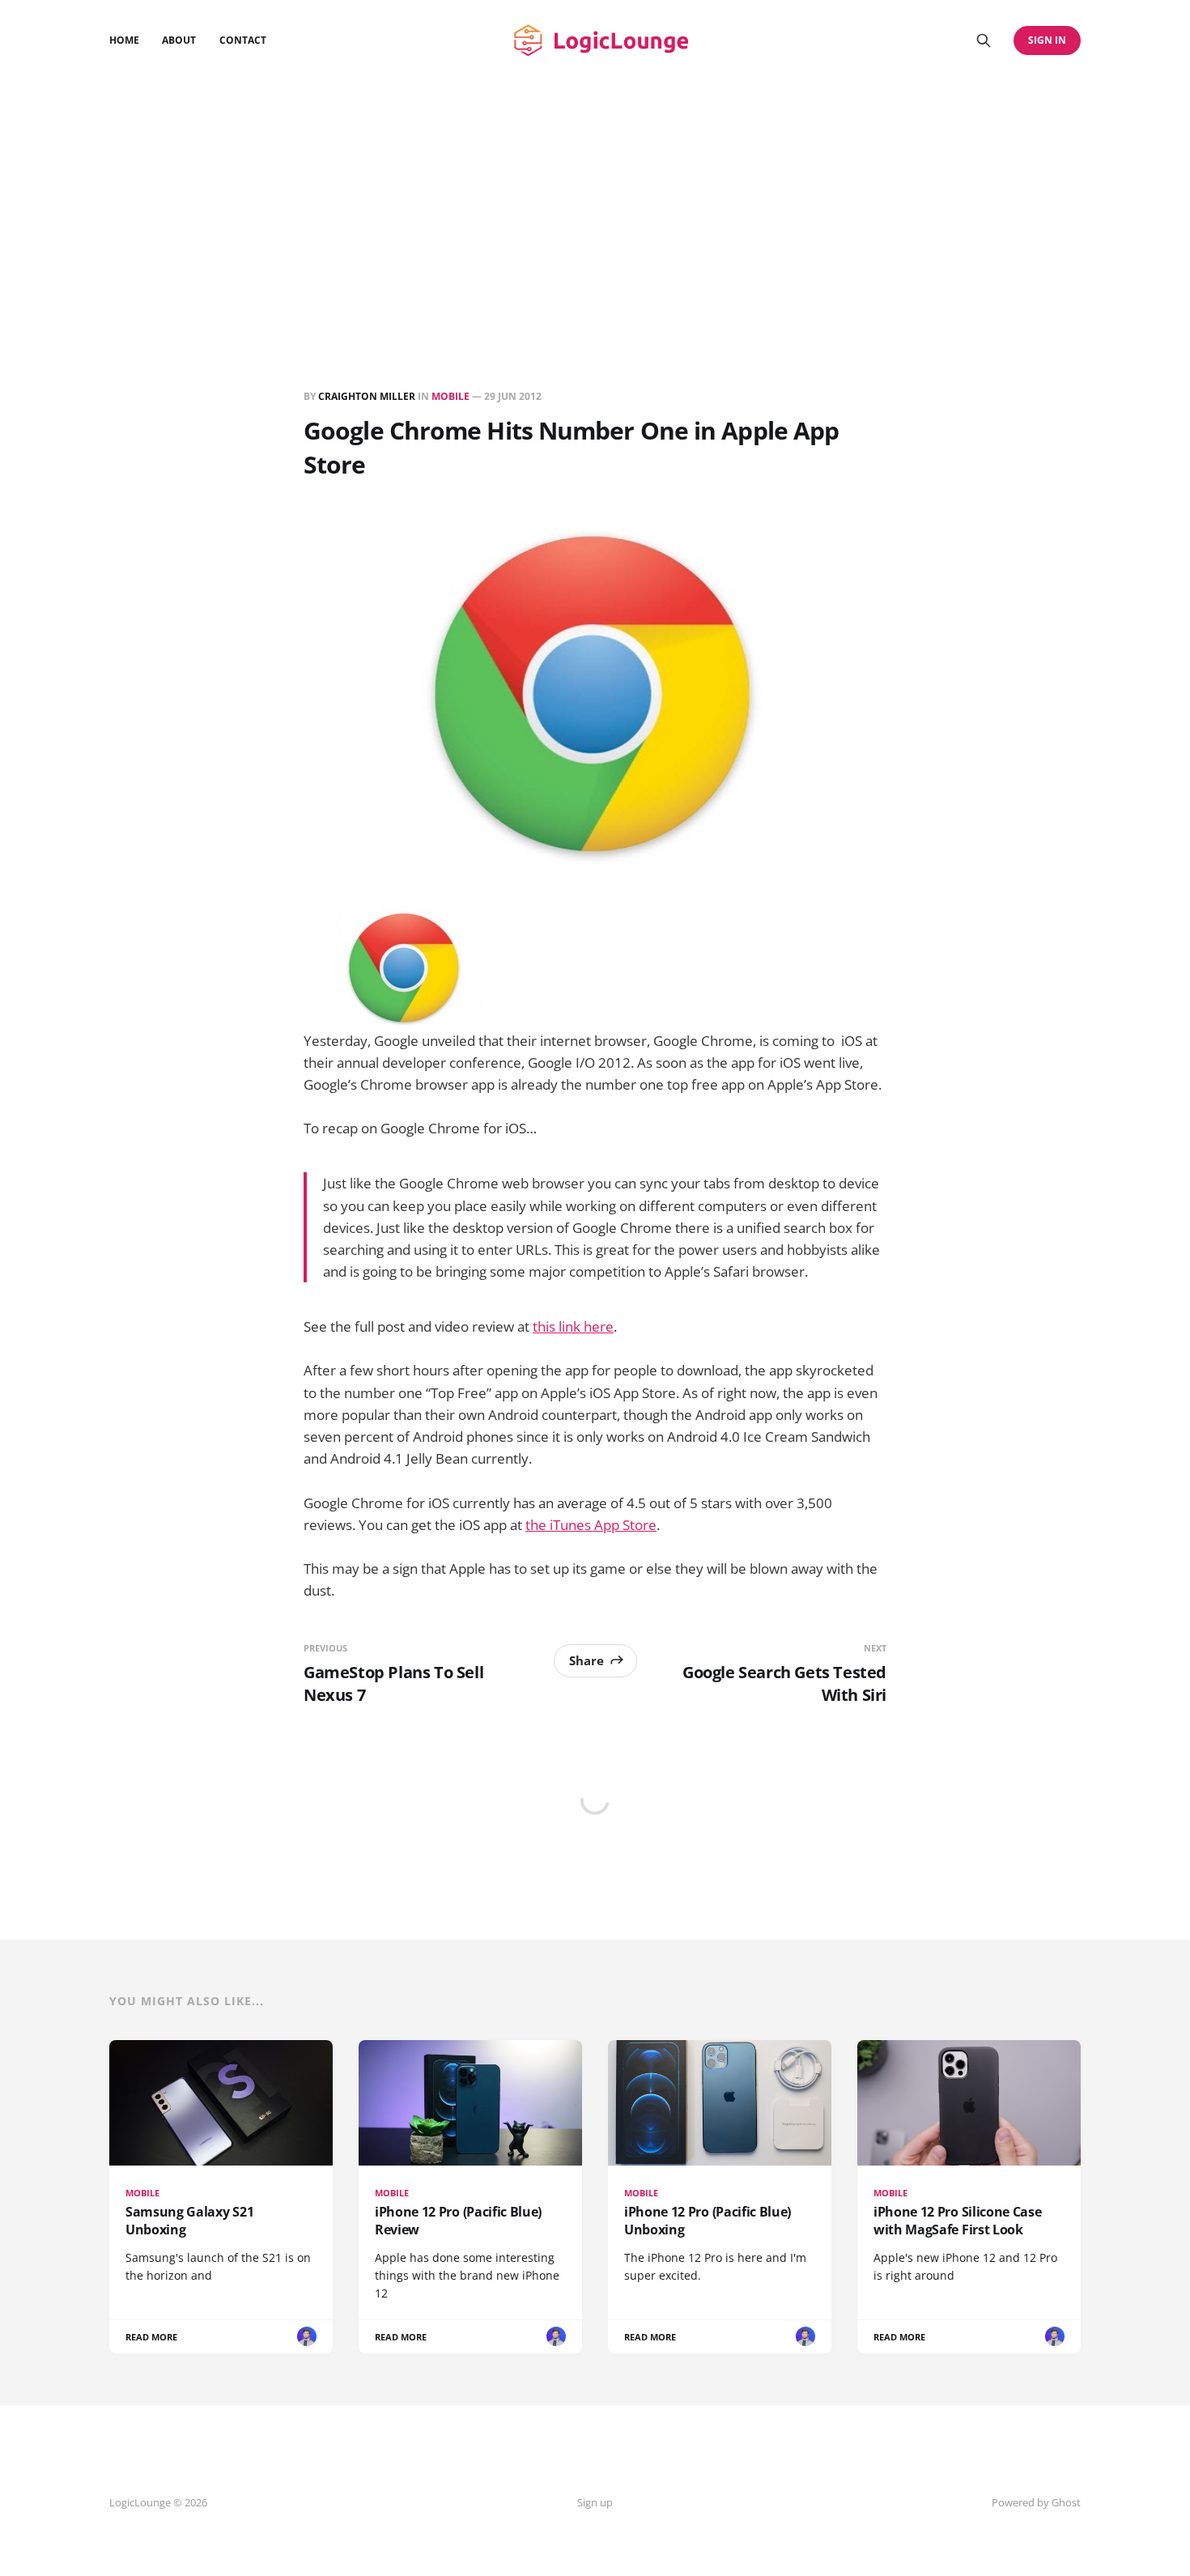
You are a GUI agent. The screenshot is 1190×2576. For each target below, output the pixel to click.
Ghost (1066, 2502)
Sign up (595, 2502)
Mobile (450, 396)
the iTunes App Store (591, 1525)
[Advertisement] (595, 202)
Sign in (1047, 40)
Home (124, 40)
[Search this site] (984, 40)
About (179, 40)
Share (586, 1660)
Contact (243, 40)
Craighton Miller (367, 396)
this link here (573, 1326)
